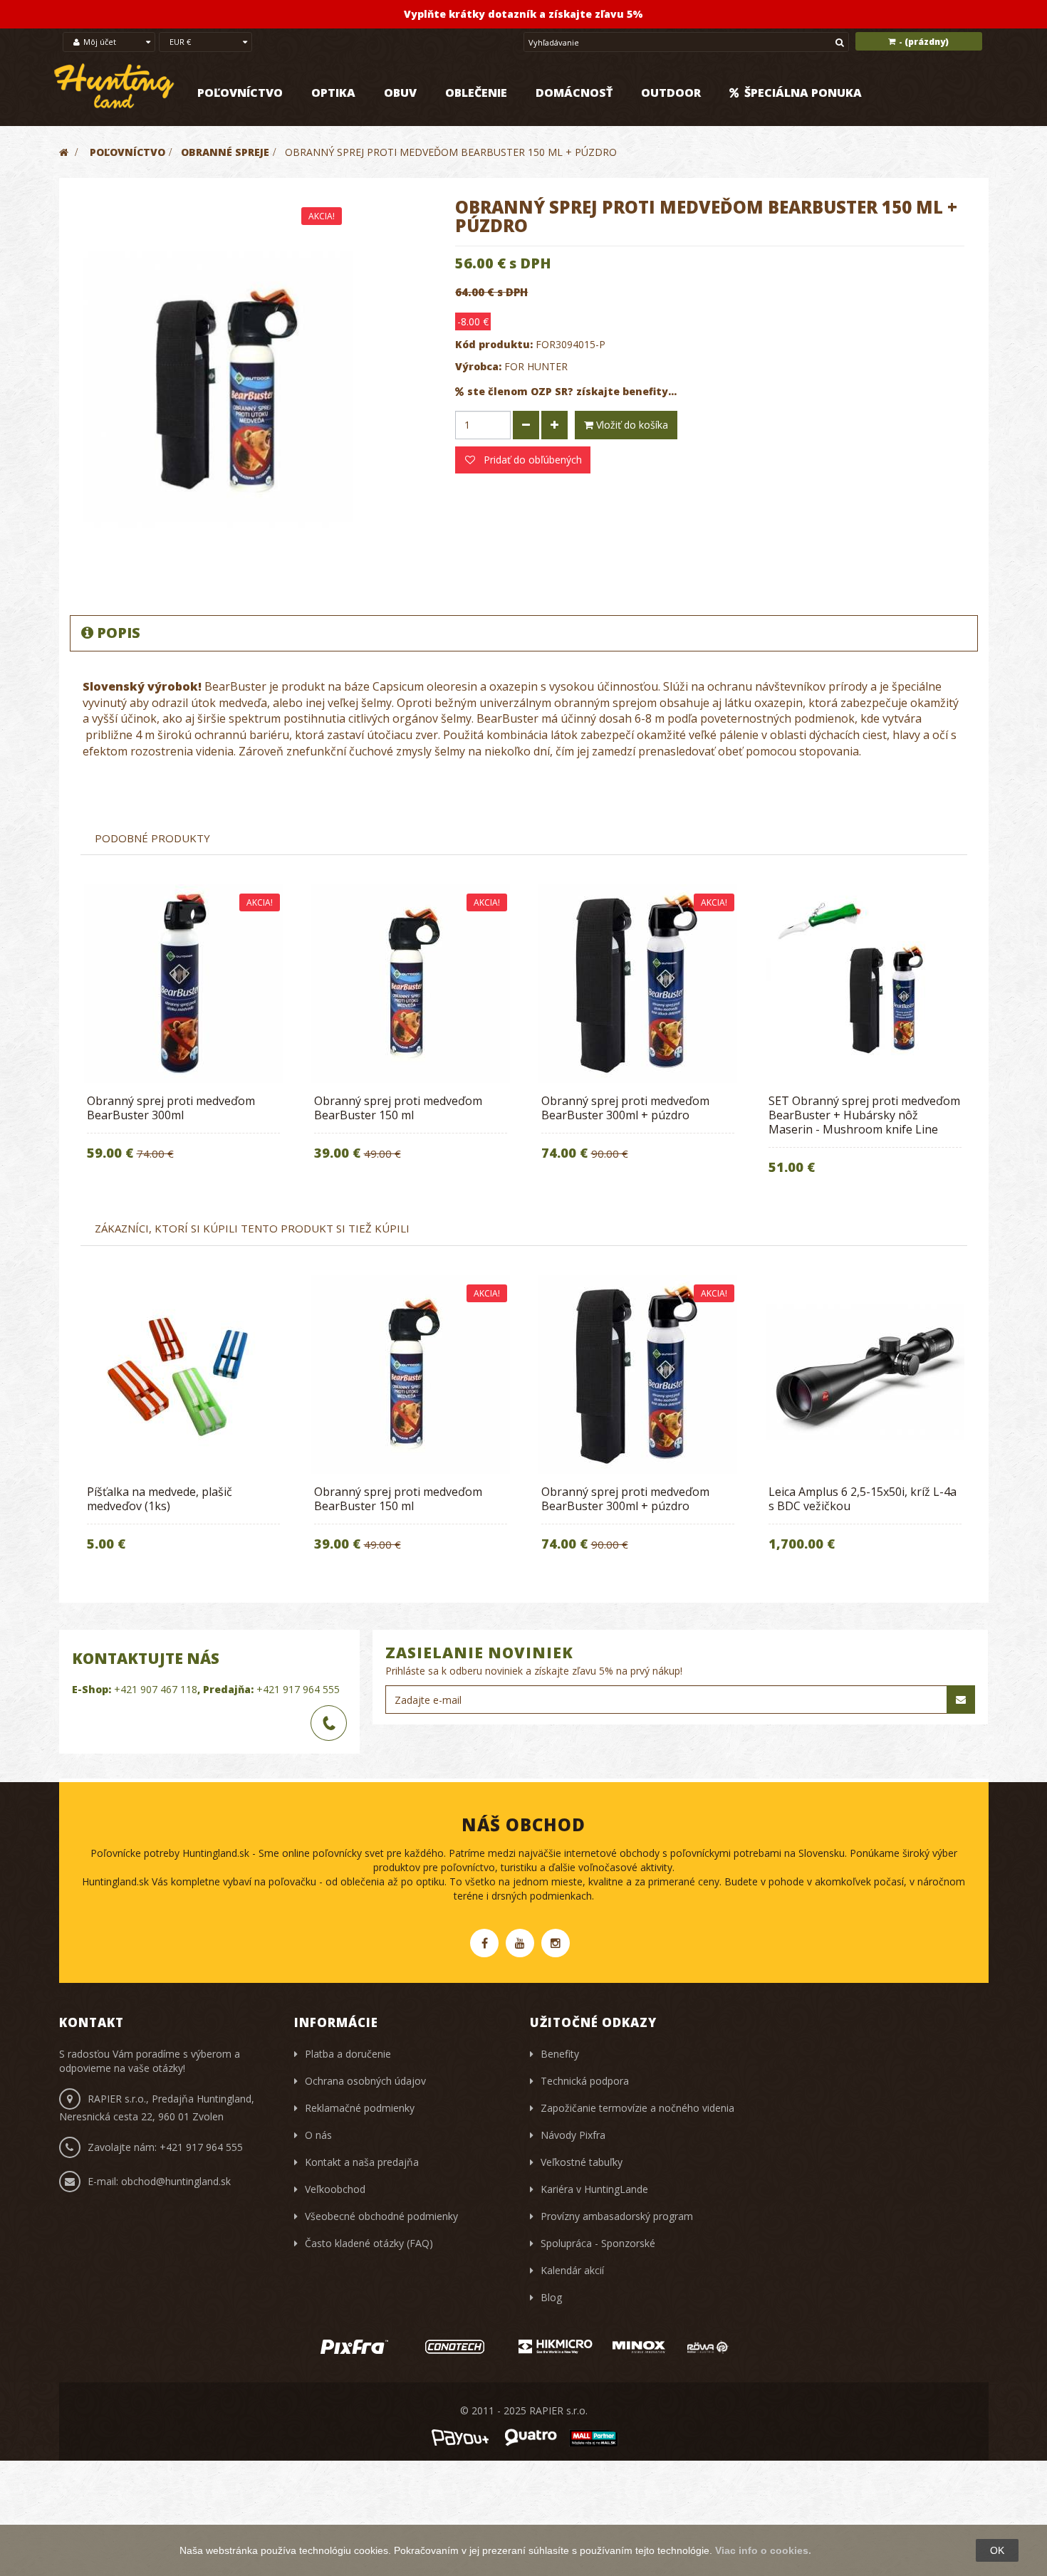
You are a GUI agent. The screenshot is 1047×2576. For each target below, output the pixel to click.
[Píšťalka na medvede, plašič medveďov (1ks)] (183, 1375)
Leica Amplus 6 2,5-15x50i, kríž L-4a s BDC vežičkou (863, 1499)
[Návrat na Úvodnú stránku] (64, 152)
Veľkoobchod (335, 2189)
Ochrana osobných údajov (365, 2081)
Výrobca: (478, 366)
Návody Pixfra (573, 2135)
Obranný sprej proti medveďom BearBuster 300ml (171, 1108)
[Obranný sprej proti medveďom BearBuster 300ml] (183, 984)
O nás (318, 2135)
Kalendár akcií (572, 2270)
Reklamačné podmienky (360, 2108)
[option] (183, 1032)
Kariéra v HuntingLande (594, 2189)
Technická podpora (585, 2081)
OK (997, 2550)
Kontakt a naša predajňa (362, 2162)
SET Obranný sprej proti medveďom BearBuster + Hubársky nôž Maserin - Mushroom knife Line (864, 1115)
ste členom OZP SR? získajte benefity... (572, 391)
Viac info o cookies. (763, 2550)
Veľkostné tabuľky (582, 2162)
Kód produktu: (494, 344)
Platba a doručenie (348, 2054)
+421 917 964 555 (298, 1689)
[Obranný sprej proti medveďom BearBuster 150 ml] (411, 984)
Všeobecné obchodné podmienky (381, 2216)
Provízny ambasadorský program (617, 2216)
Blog (551, 2297)
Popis (119, 633)
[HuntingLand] (115, 87)
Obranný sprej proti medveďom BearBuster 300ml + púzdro (625, 1108)
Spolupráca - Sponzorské (598, 2243)
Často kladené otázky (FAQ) (369, 2243)
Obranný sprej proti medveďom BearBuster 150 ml (398, 1108)
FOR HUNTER (536, 366)
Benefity (560, 2054)
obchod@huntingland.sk (176, 2181)
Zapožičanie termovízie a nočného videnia (637, 2108)
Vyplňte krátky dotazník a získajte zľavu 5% (523, 14)
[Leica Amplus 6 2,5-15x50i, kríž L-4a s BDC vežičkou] (865, 1375)
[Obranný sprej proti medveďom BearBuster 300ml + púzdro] (638, 984)
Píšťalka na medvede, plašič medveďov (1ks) (160, 1499)
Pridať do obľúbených (531, 460)
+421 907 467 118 (156, 1689)
